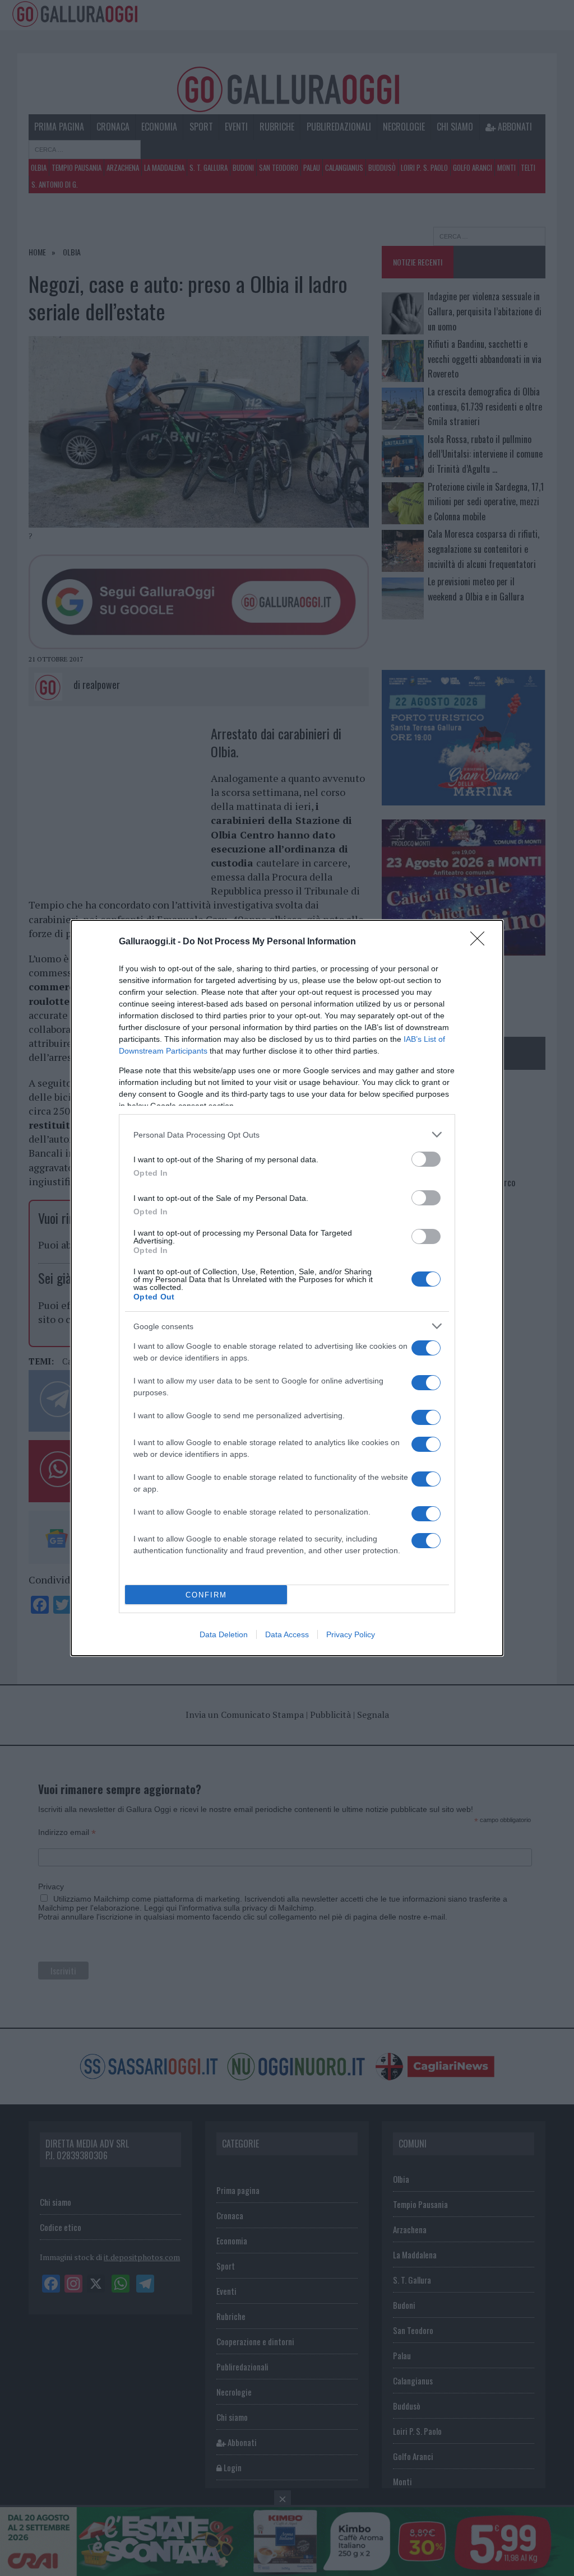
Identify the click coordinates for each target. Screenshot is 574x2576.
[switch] (426, 1159)
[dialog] (287, 1288)
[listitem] (287, 1135)
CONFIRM (206, 1595)
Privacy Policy (351, 1634)
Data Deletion (224, 1634)
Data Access (287, 1634)
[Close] (481, 942)
